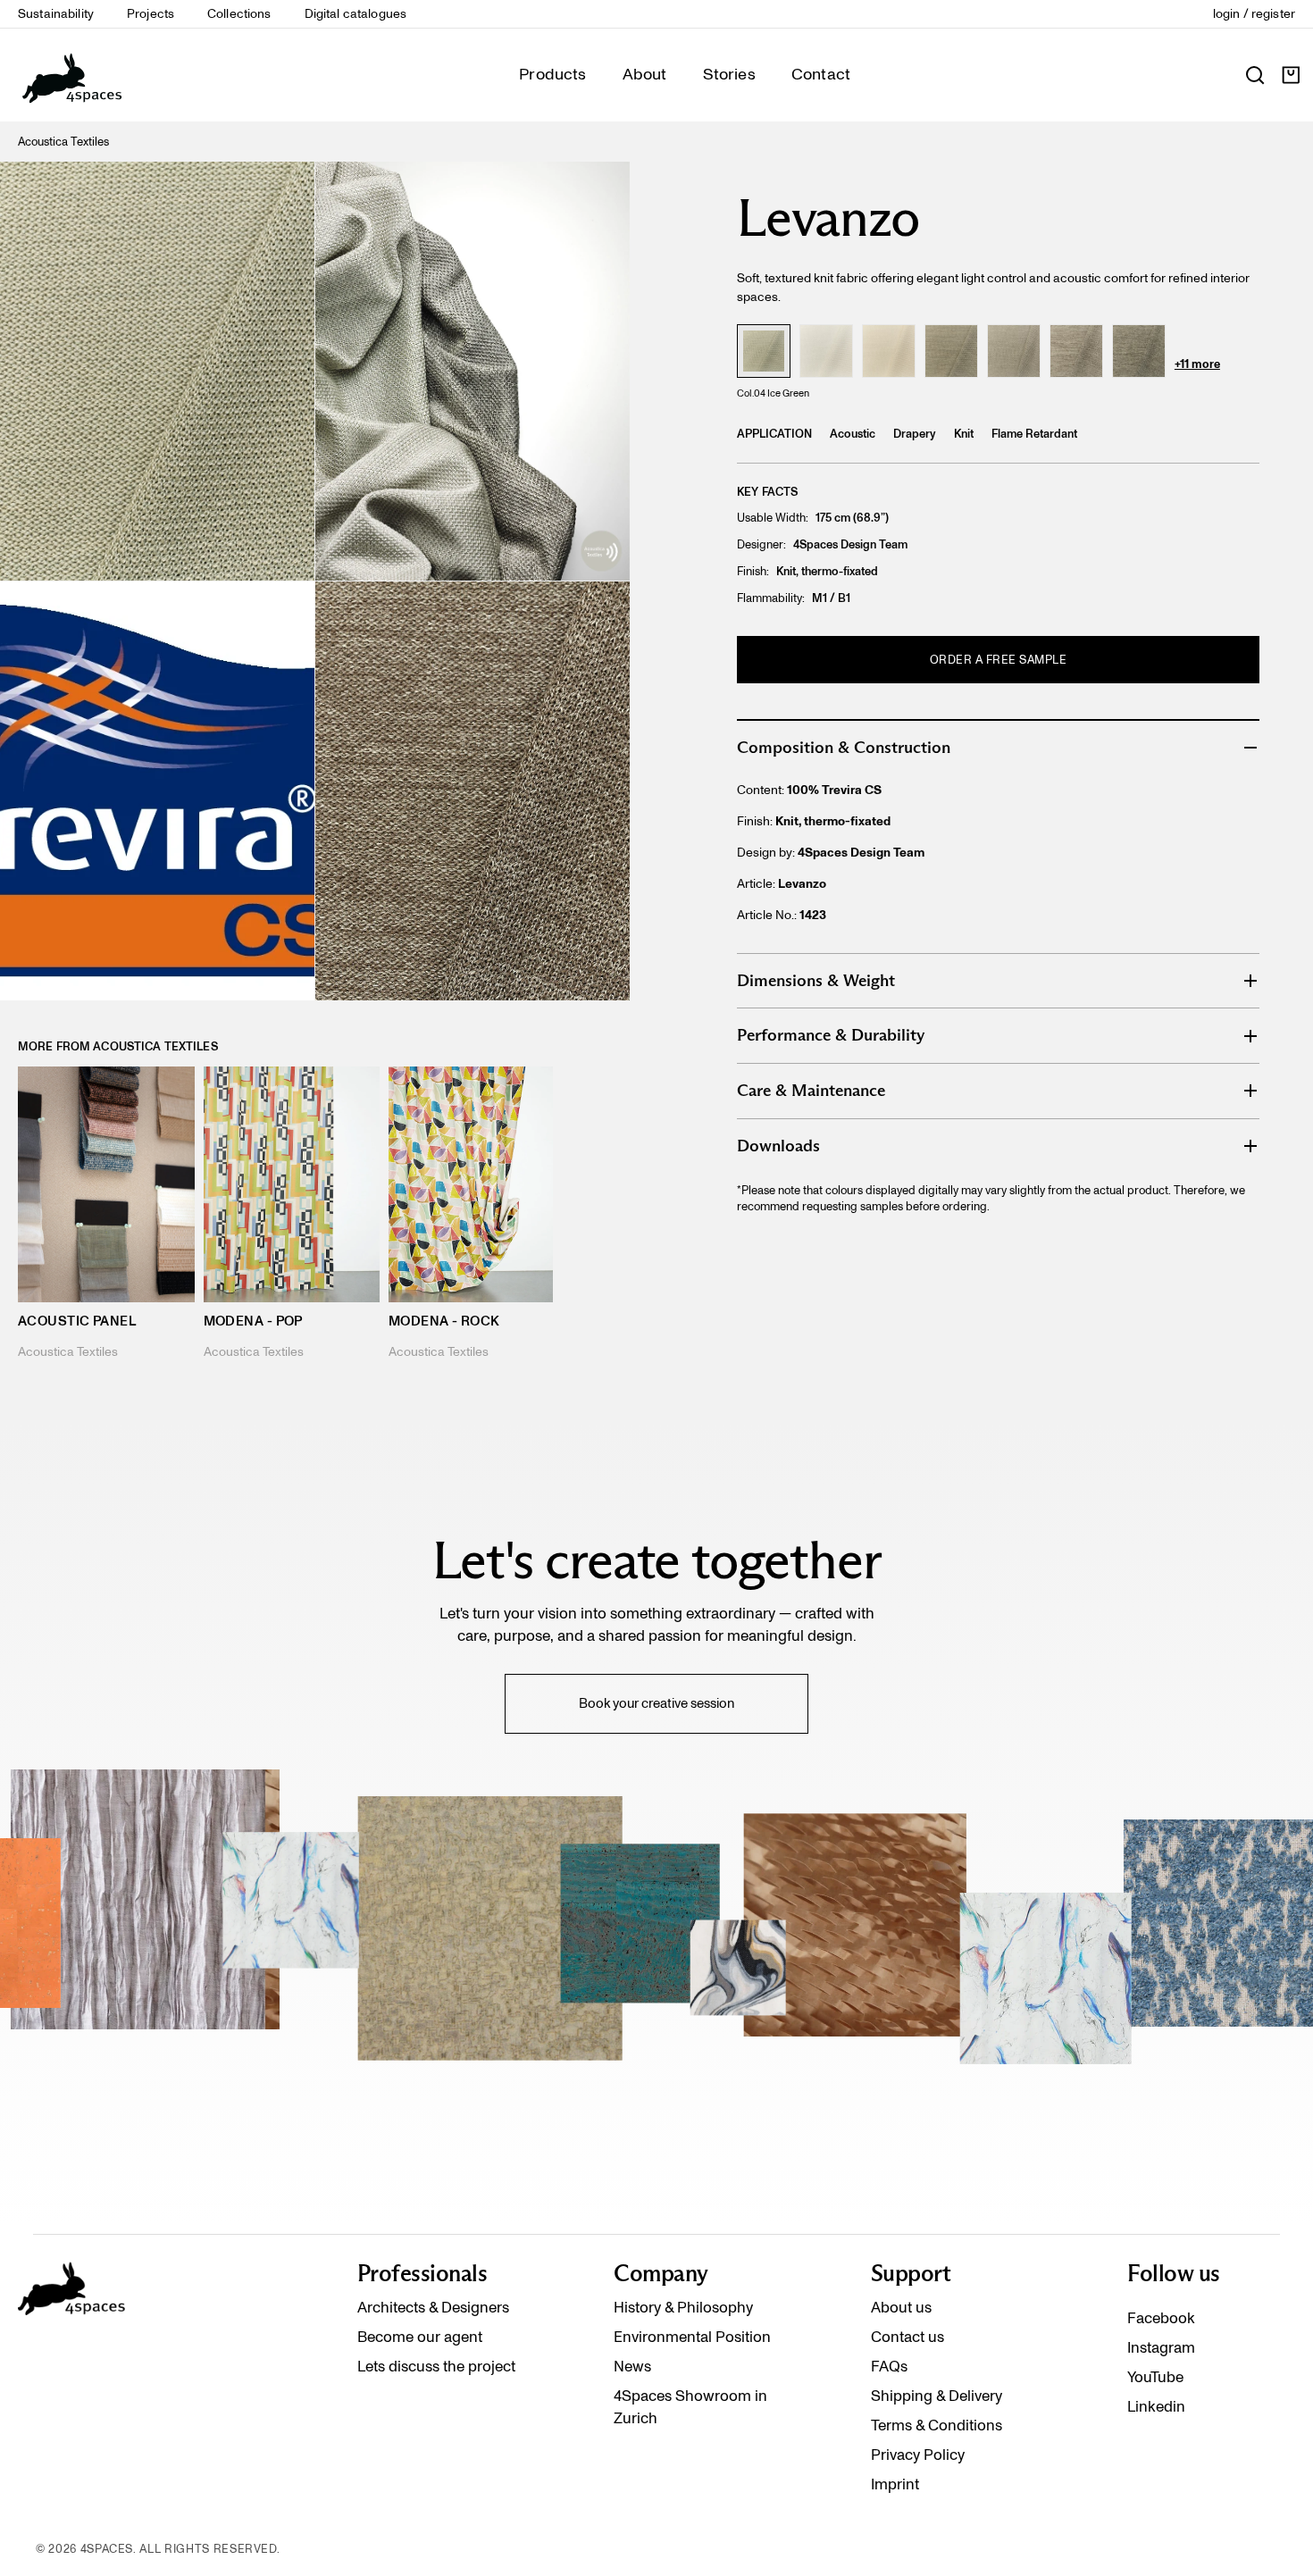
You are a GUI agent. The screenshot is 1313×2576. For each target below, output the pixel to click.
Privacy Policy (918, 2455)
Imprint (895, 2484)
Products (552, 74)
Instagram (1161, 2347)
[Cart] (1291, 75)
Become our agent (420, 2337)
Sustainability (56, 14)
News (632, 2366)
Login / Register (1254, 14)
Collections (239, 14)
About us (901, 2307)
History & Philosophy (683, 2307)
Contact (821, 74)
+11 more (1197, 364)
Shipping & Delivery (937, 2396)
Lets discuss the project (436, 2366)
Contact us (907, 2337)
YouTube (1155, 2377)
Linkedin (1156, 2406)
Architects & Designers (433, 2307)
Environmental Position (692, 2337)
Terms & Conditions (937, 2425)
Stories (729, 74)
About (645, 74)
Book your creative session (656, 1703)
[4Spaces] (71, 75)
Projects (151, 14)
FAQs (889, 2366)
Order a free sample (999, 660)
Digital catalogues (356, 14)
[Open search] (1255, 75)
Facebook (1161, 2318)
